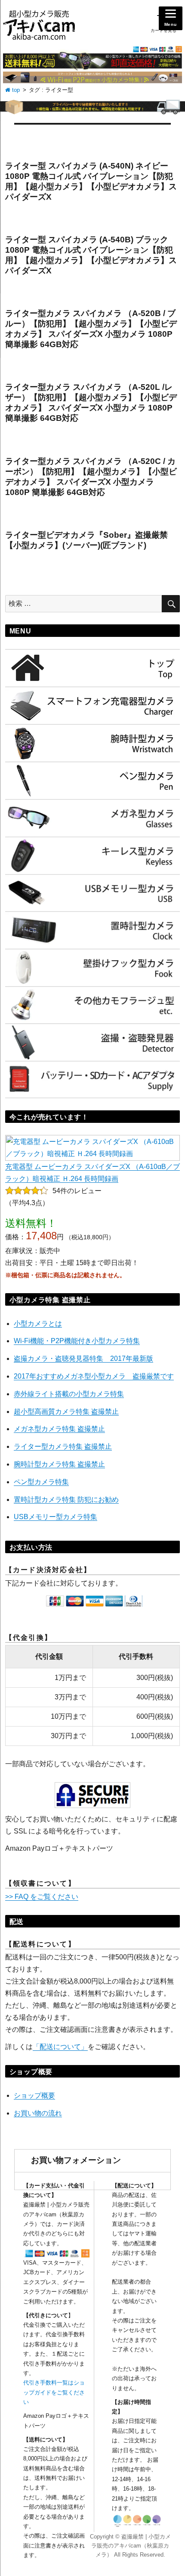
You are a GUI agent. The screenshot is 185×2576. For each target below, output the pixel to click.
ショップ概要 (34, 2095)
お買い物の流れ (38, 2113)
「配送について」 (60, 2047)
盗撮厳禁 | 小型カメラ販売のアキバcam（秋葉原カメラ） (131, 2546)
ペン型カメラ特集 (41, 1482)
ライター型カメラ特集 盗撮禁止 (63, 1446)
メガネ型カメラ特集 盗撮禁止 (59, 1429)
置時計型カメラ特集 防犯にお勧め (66, 1500)
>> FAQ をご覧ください (42, 1897)
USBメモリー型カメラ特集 (55, 1517)
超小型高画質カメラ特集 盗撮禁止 (66, 1412)
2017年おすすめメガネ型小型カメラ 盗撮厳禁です (94, 1376)
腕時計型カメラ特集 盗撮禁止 (59, 1464)
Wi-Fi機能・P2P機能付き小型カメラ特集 (77, 1341)
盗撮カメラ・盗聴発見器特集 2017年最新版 (83, 1359)
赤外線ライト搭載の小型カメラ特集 (69, 1394)
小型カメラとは (38, 1324)
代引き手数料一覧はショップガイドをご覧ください (54, 2392)
